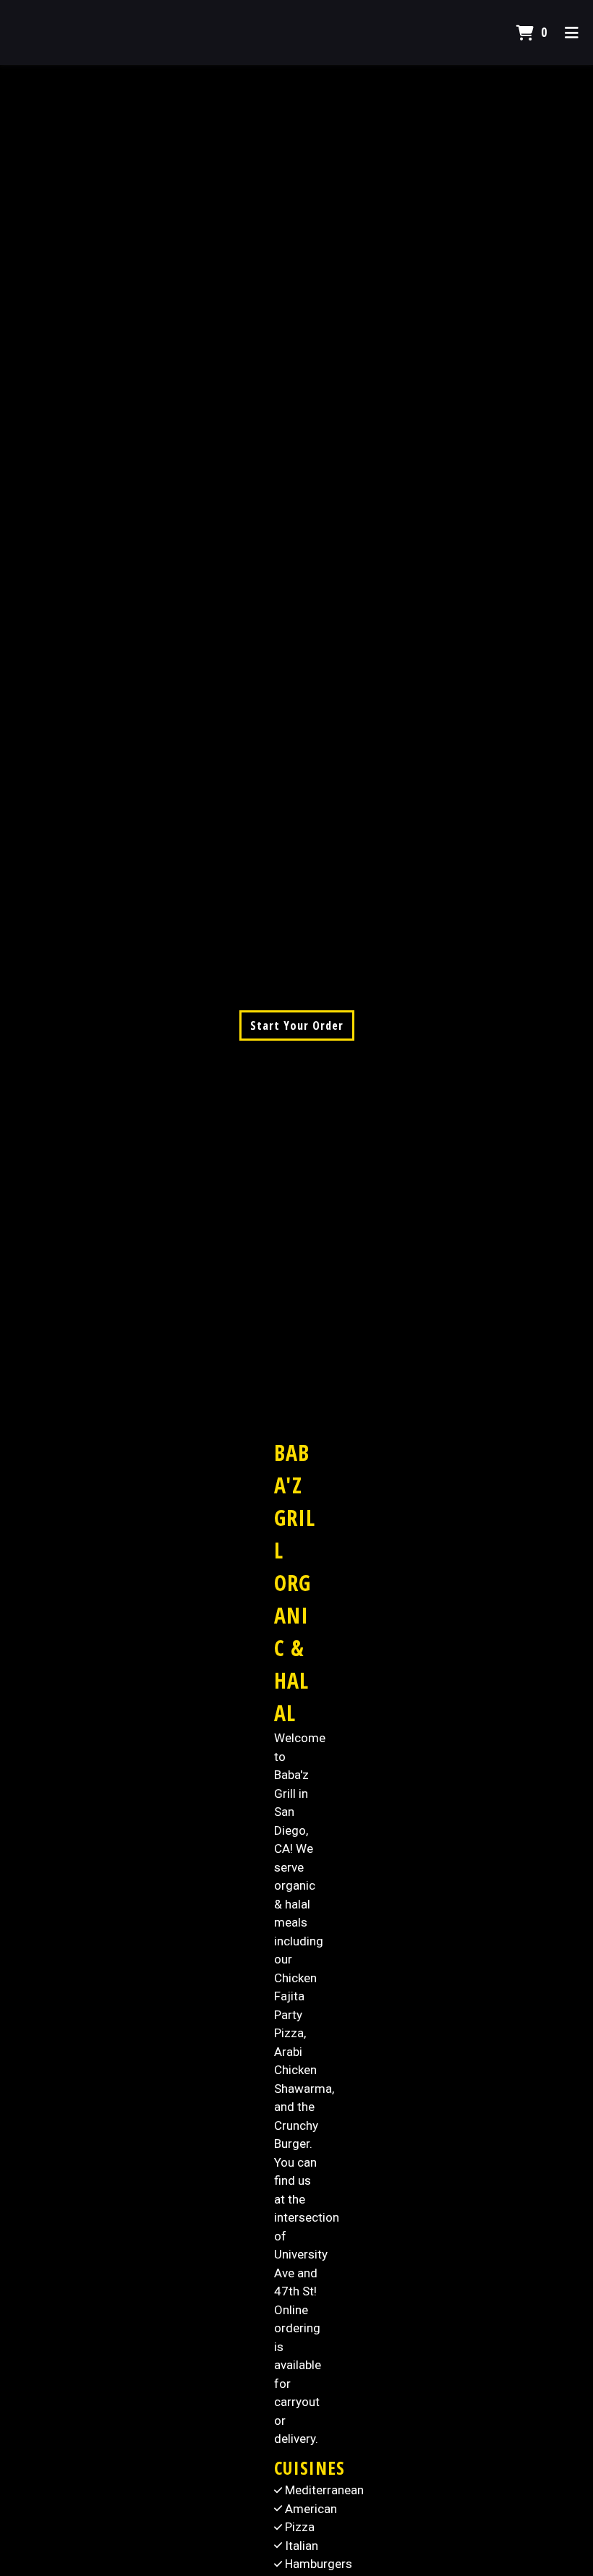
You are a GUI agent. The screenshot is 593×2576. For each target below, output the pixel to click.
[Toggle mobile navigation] (572, 33)
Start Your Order (297, 1025)
